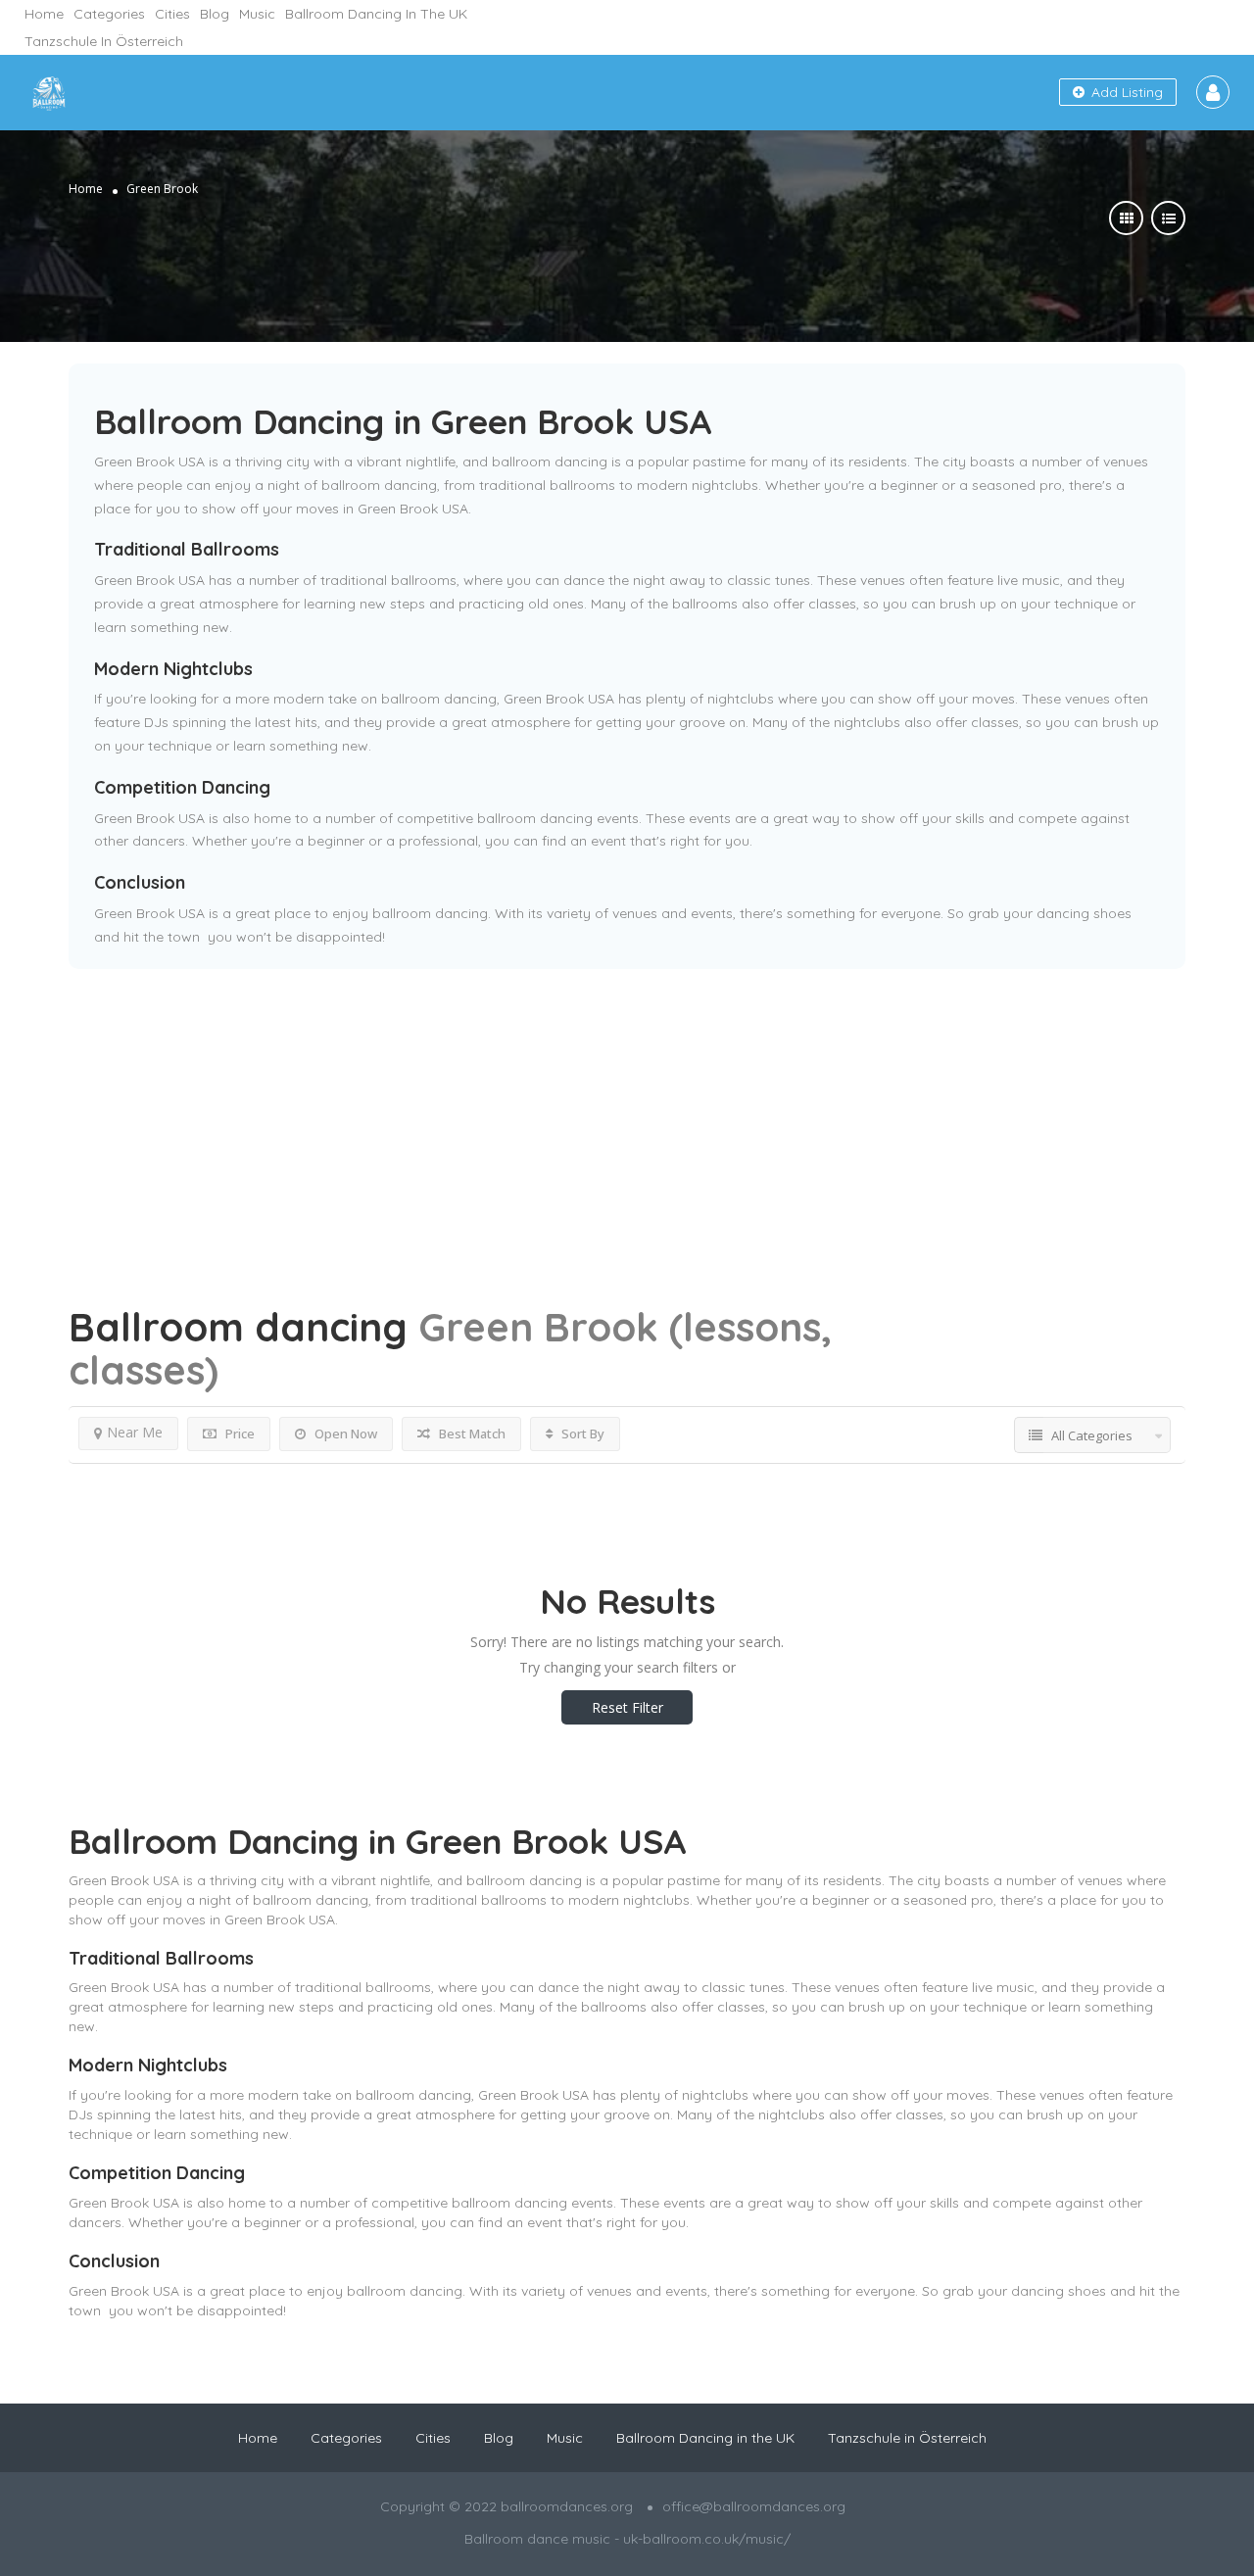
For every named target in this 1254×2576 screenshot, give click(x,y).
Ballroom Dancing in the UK (376, 14)
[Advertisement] (627, 1106)
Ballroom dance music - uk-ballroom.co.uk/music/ (627, 2539)
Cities (172, 14)
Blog (215, 14)
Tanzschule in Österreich (104, 41)
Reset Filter (627, 1707)
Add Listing (1125, 92)
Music (257, 14)
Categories (109, 14)
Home (44, 14)
